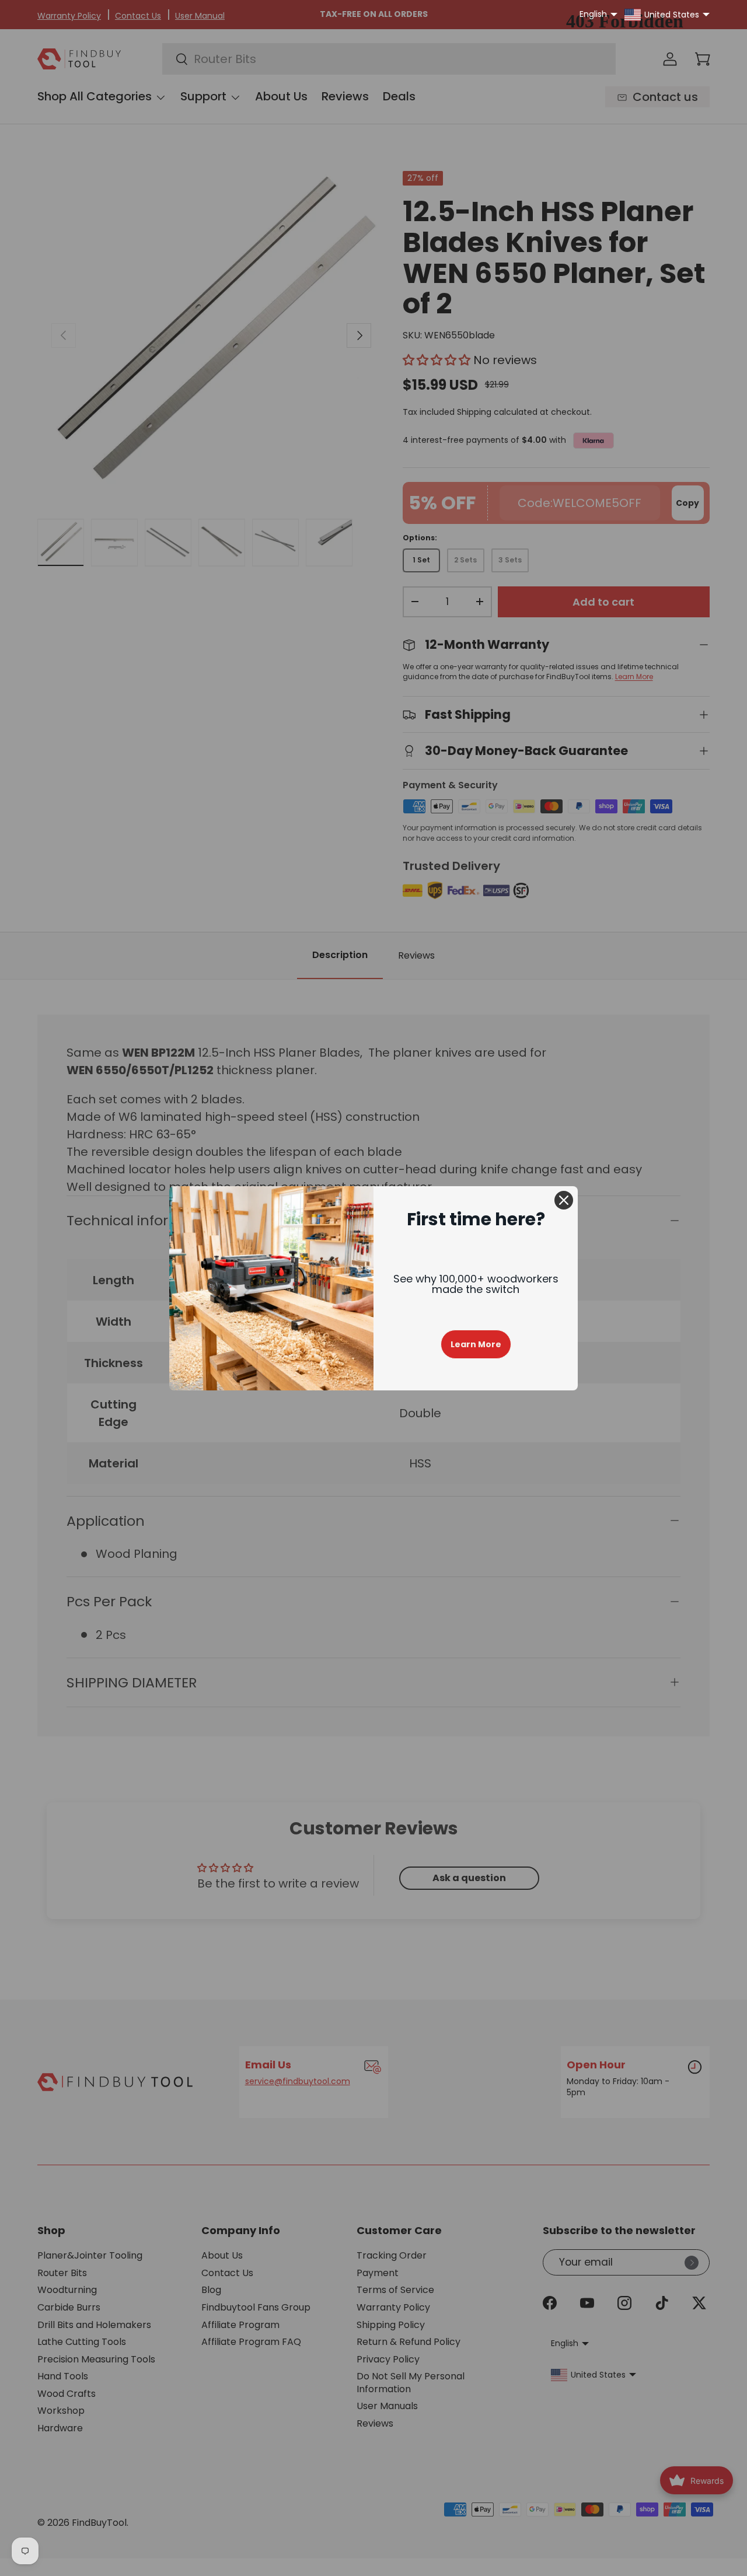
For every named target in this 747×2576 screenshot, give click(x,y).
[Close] (564, 1200)
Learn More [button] (476, 1344)
